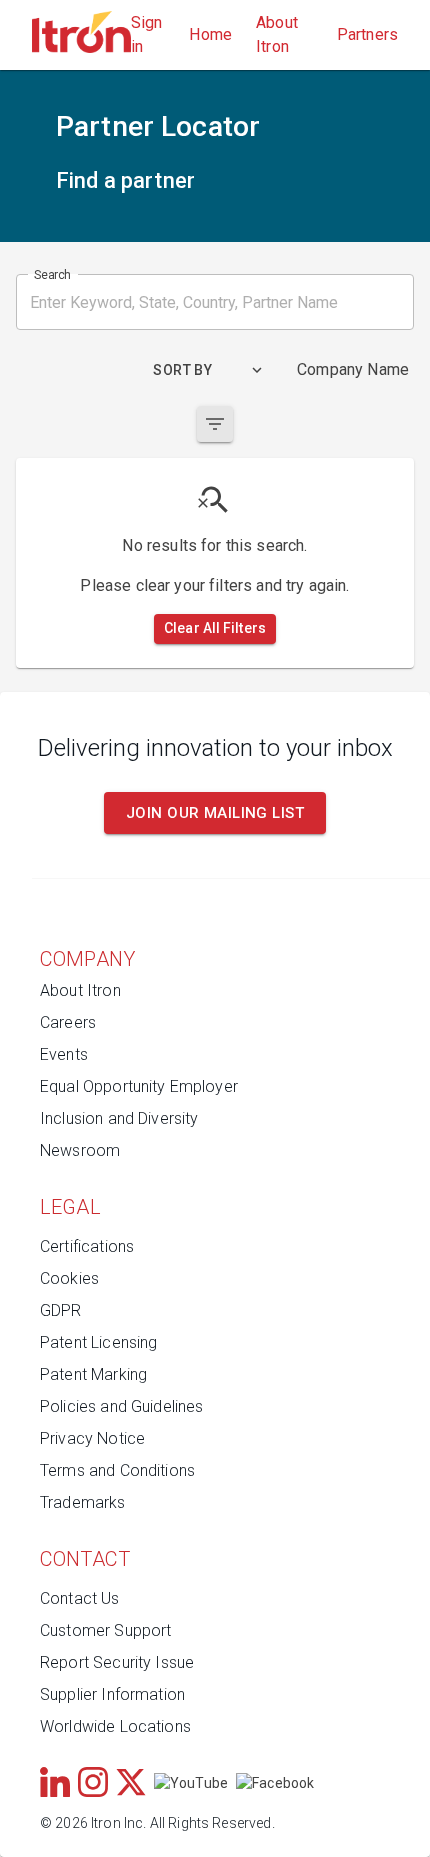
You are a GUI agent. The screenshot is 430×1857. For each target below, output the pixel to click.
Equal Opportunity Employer (139, 1086)
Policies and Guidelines (121, 1406)
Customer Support (105, 1630)
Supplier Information (112, 1694)
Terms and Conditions (117, 1470)
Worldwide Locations (115, 1726)
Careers (68, 1022)
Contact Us (80, 1598)
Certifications (87, 1246)
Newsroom (80, 1150)
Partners (367, 34)
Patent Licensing (98, 1342)
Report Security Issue (117, 1662)
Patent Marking (93, 1374)
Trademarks (83, 1502)
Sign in (147, 34)
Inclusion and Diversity (119, 1118)
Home (210, 34)
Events (64, 1054)
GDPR (61, 1310)
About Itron (277, 34)
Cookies (69, 1278)
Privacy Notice (92, 1438)
